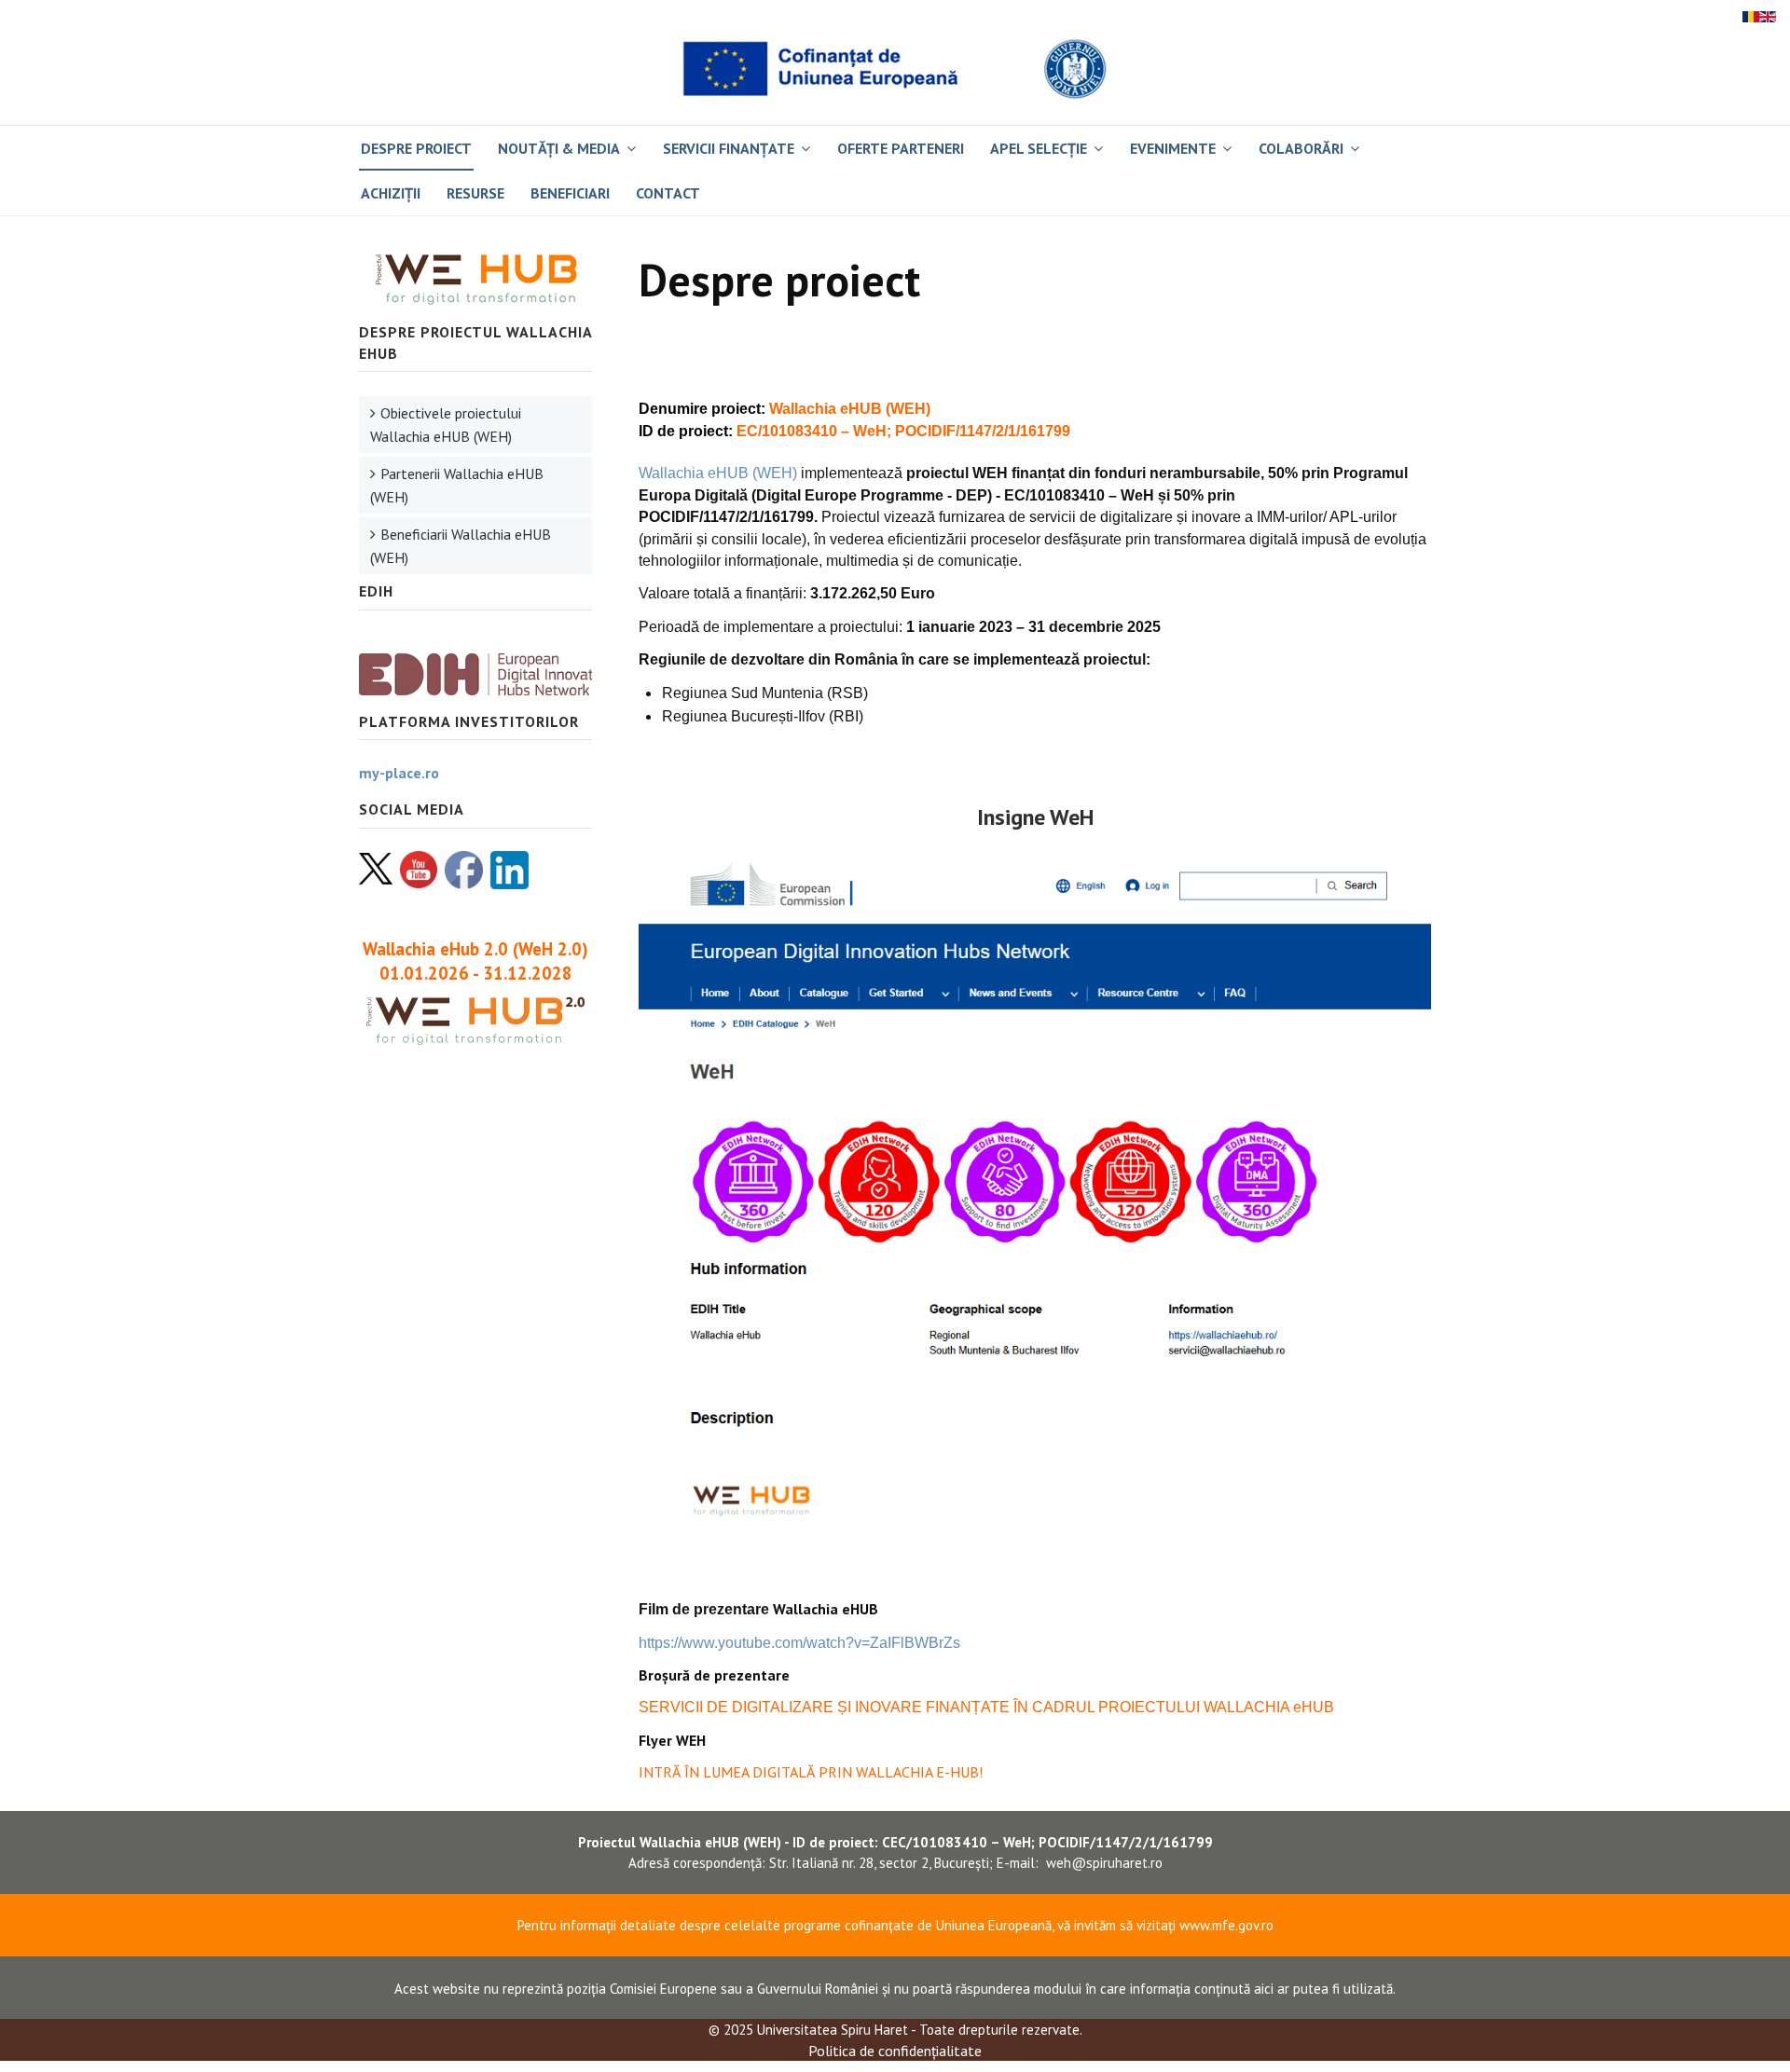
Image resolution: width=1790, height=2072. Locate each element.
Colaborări (1301, 148)
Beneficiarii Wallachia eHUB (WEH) (461, 546)
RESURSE (475, 193)
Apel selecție (1039, 148)
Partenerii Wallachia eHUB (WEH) (457, 485)
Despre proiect (416, 148)
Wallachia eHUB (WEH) (718, 473)
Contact (668, 193)
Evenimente (1173, 148)
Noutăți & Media (559, 148)
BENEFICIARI (570, 193)
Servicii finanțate (729, 148)
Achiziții (391, 193)
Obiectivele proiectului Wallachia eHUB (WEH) (446, 425)
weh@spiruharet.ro (1104, 1863)
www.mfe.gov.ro (1226, 1925)
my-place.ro (399, 773)
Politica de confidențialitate (895, 2051)
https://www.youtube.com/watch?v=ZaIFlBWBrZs (799, 1643)
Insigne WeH (1035, 817)
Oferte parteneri (901, 148)
